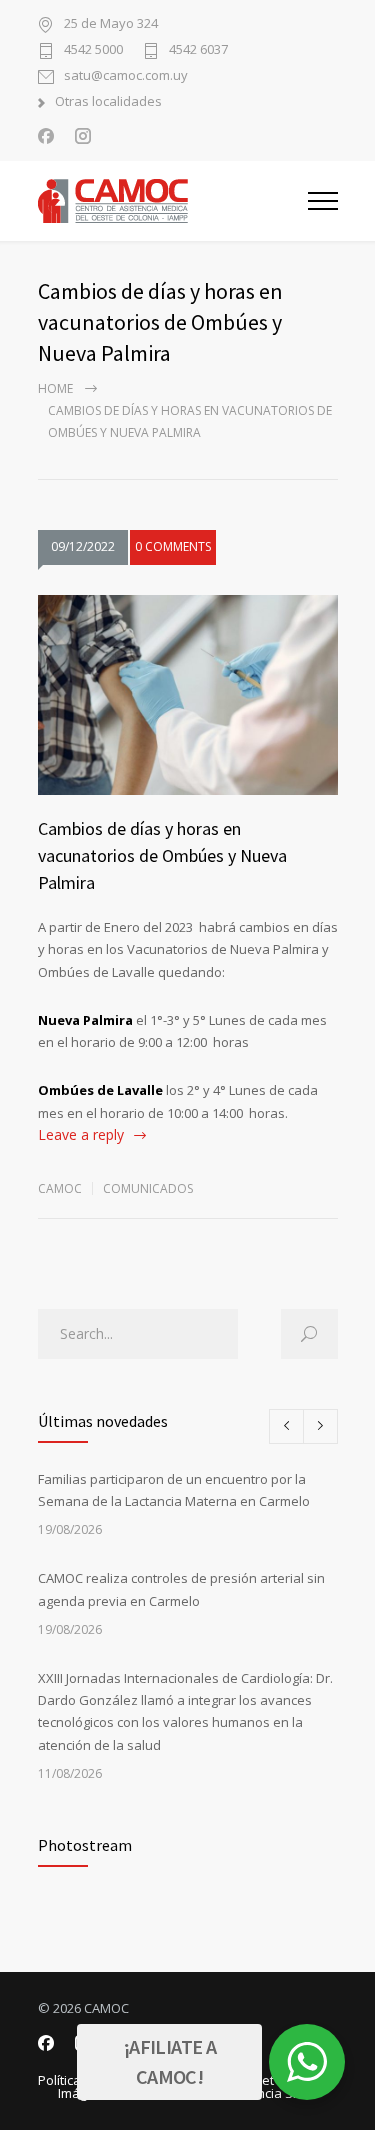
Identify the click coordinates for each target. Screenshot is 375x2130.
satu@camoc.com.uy (126, 76)
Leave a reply (81, 1134)
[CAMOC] (173, 201)
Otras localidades (108, 102)
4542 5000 (93, 50)
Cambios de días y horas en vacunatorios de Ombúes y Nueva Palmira (162, 855)
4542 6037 (198, 50)
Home (55, 388)
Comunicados (148, 1188)
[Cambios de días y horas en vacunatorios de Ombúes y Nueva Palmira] (188, 695)
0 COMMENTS (173, 546)
